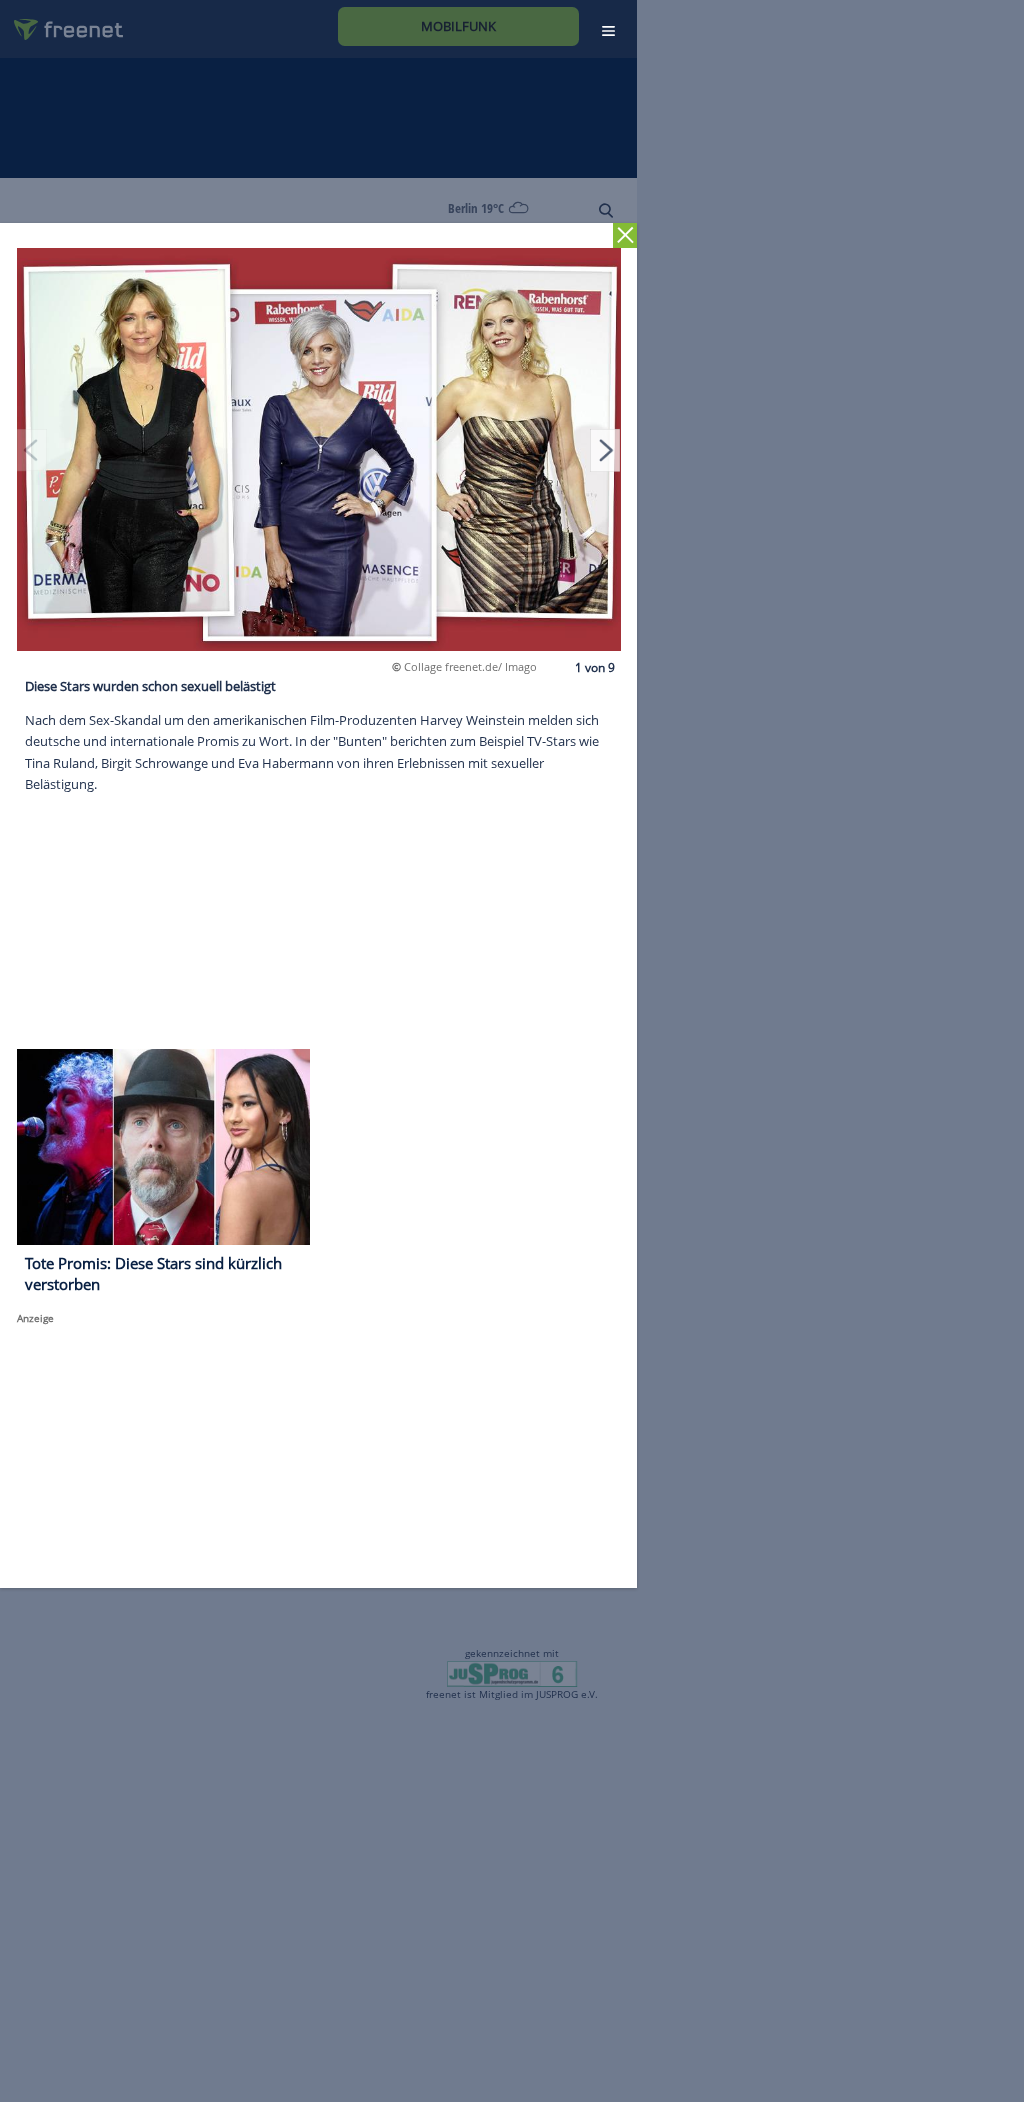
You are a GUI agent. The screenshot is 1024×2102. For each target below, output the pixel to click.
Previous (32, 450)
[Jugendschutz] (511, 1673)
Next (605, 450)
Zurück (625, 235)
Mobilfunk (458, 26)
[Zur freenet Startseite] (61, 21)
